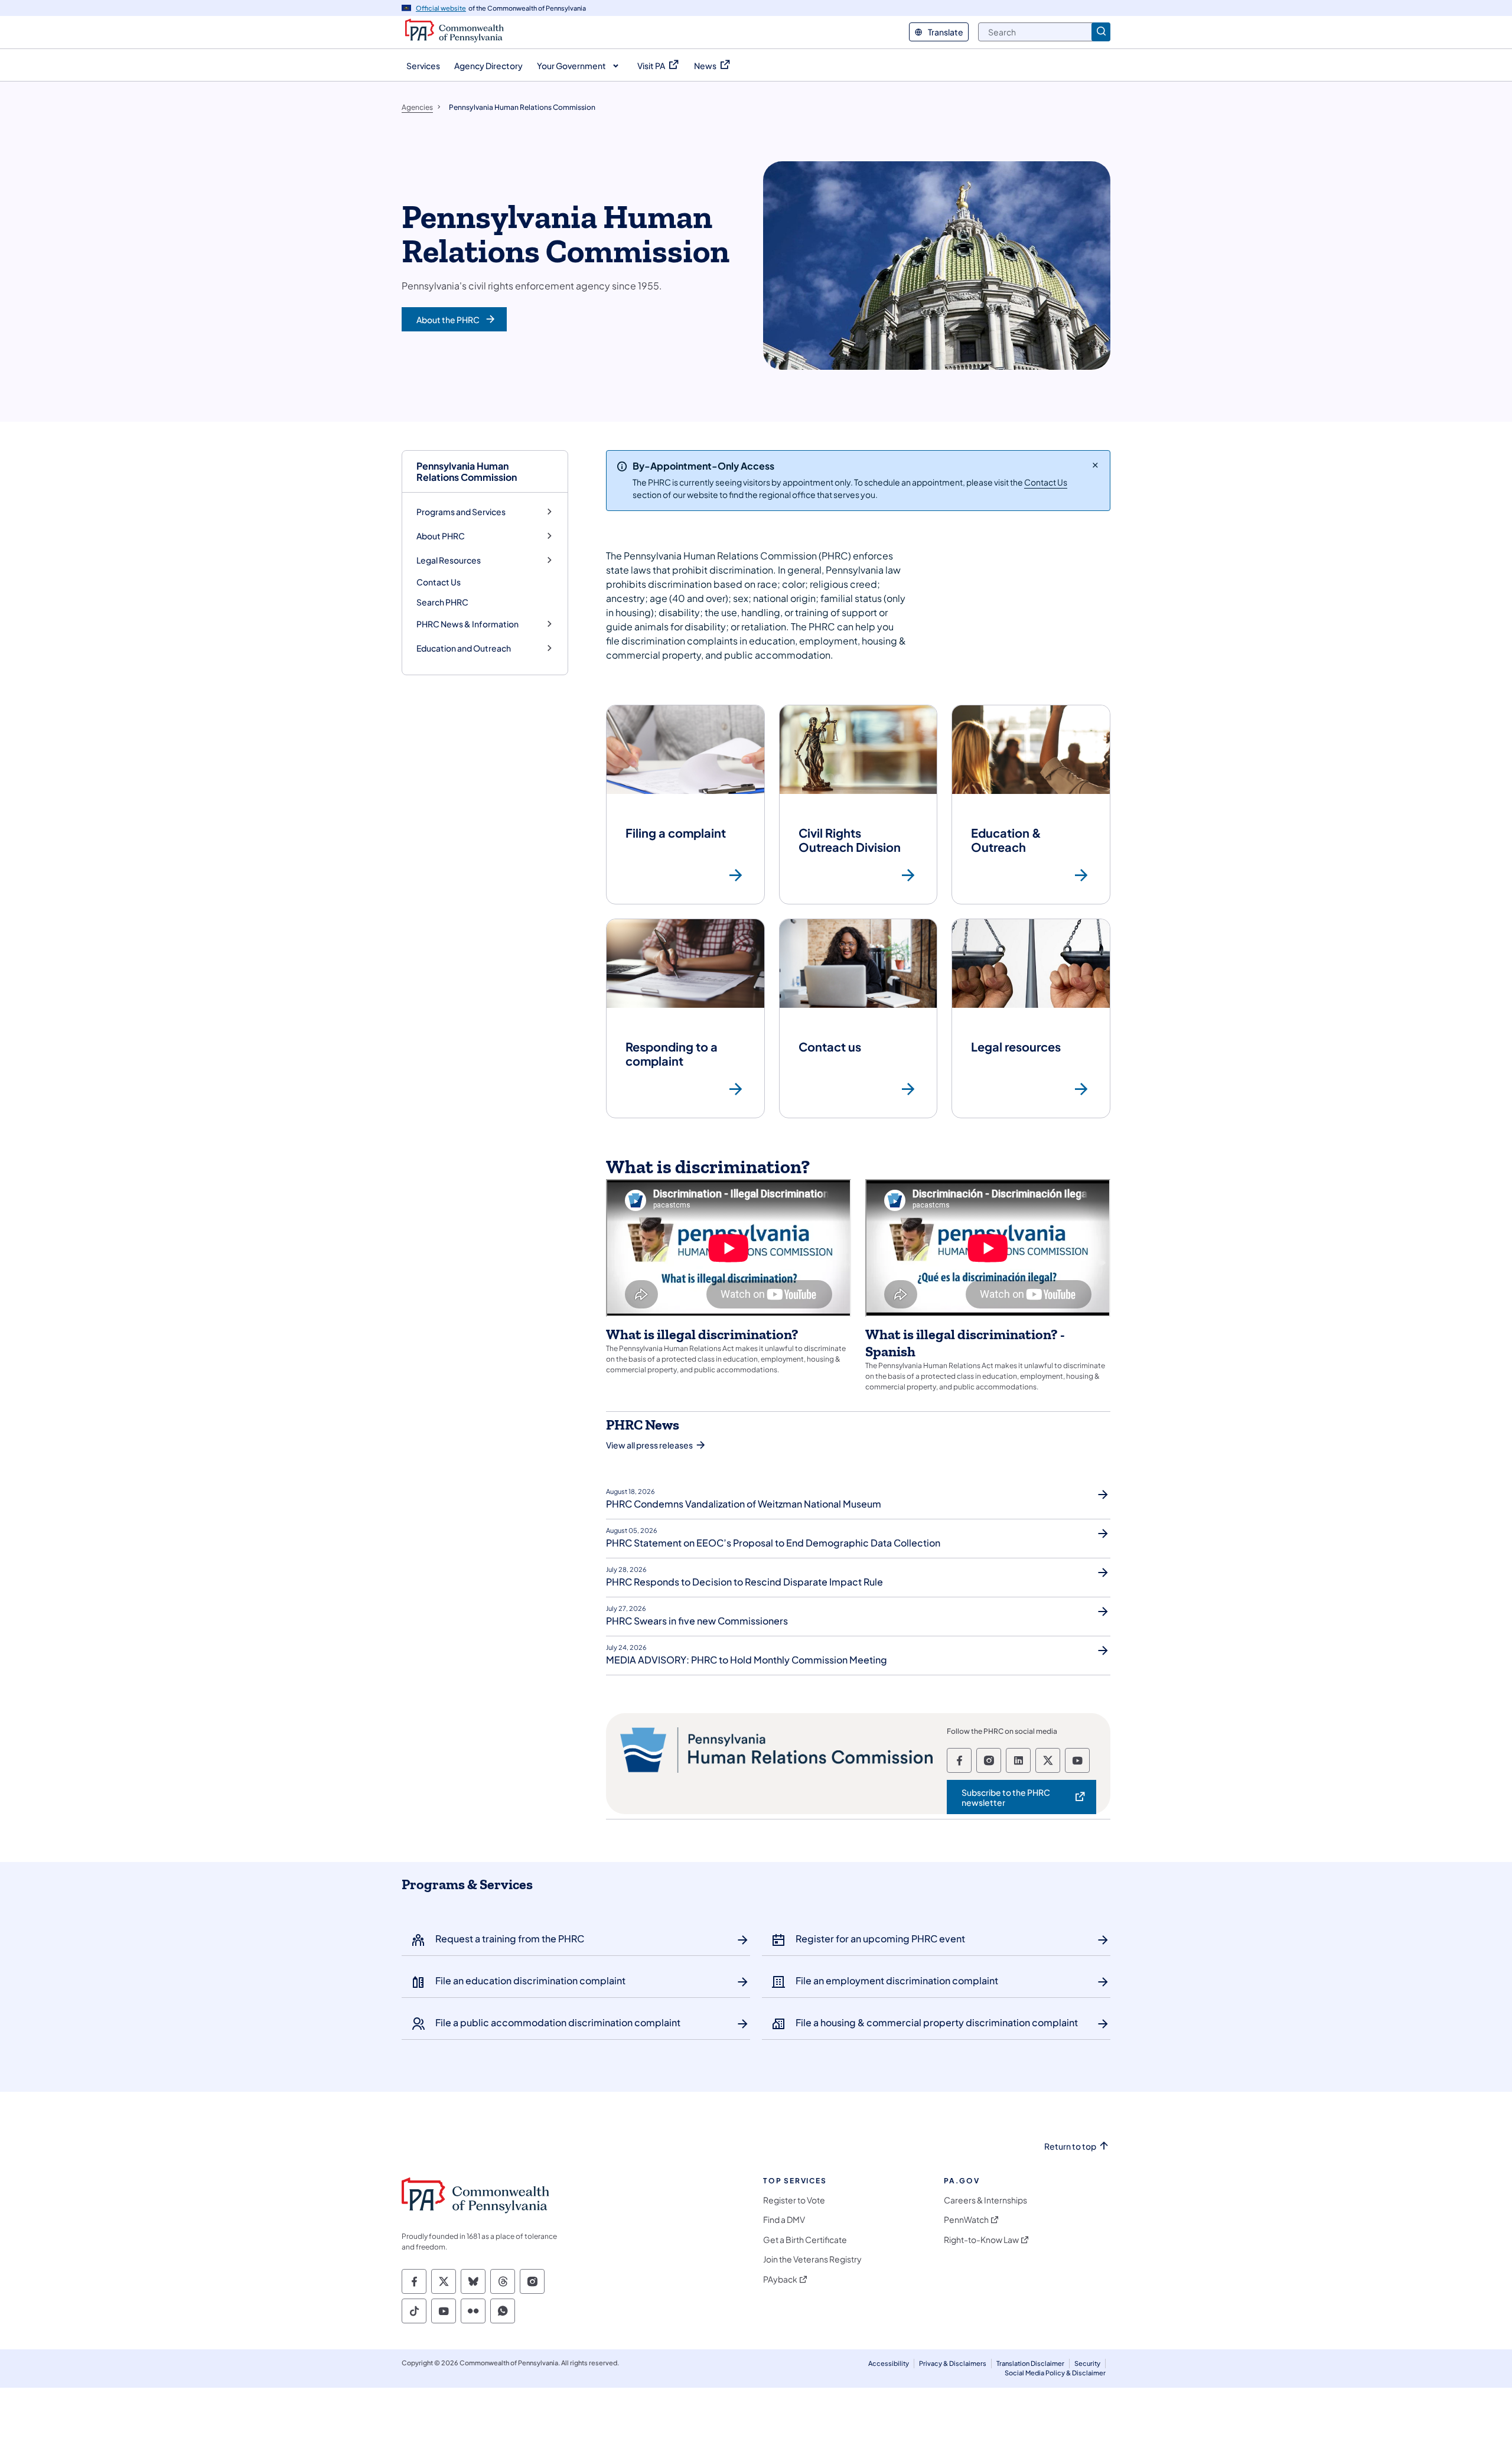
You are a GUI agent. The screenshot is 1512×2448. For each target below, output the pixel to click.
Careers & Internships (985, 2200)
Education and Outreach (464, 648)
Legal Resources (449, 560)
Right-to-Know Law (981, 2240)
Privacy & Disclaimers (953, 2363)
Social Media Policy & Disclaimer (1055, 2373)
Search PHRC (442, 602)
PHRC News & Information (467, 624)
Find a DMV (784, 2220)
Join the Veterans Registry (812, 2259)
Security (1087, 2363)
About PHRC (441, 536)
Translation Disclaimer (1030, 2363)
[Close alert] (1095, 465)
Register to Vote (794, 2200)
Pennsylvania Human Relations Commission (467, 471)
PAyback (780, 2279)
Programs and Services (461, 512)
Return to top (1070, 2146)
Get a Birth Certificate (805, 2240)
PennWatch (966, 2220)
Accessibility (889, 2363)
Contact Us (439, 582)
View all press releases (649, 1445)
